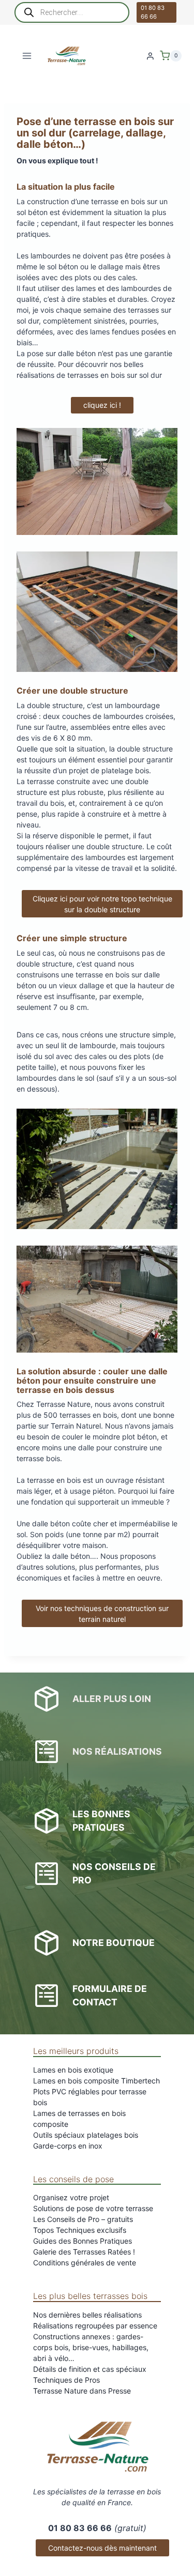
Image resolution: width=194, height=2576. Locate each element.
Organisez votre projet (71, 2197)
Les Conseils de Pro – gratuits (83, 2219)
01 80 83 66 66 (153, 12)
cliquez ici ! (102, 405)
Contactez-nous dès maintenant (102, 2548)
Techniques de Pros (66, 2380)
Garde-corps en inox (68, 2146)
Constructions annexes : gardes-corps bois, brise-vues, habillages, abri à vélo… (91, 2347)
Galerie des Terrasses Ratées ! (84, 2252)
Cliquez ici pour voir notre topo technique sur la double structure (102, 904)
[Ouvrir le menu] (27, 56)
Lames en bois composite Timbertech (96, 2081)
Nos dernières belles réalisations (87, 2315)
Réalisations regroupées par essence (95, 2326)
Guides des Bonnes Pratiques (83, 2241)
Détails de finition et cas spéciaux (90, 2369)
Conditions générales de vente (85, 2263)
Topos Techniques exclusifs (80, 2230)
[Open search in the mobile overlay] (72, 12)
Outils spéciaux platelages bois (86, 2135)
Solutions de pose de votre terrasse (93, 2208)
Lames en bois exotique (73, 2070)
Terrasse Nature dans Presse (82, 2391)
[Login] (150, 56)
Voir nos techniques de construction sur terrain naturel (102, 1614)
